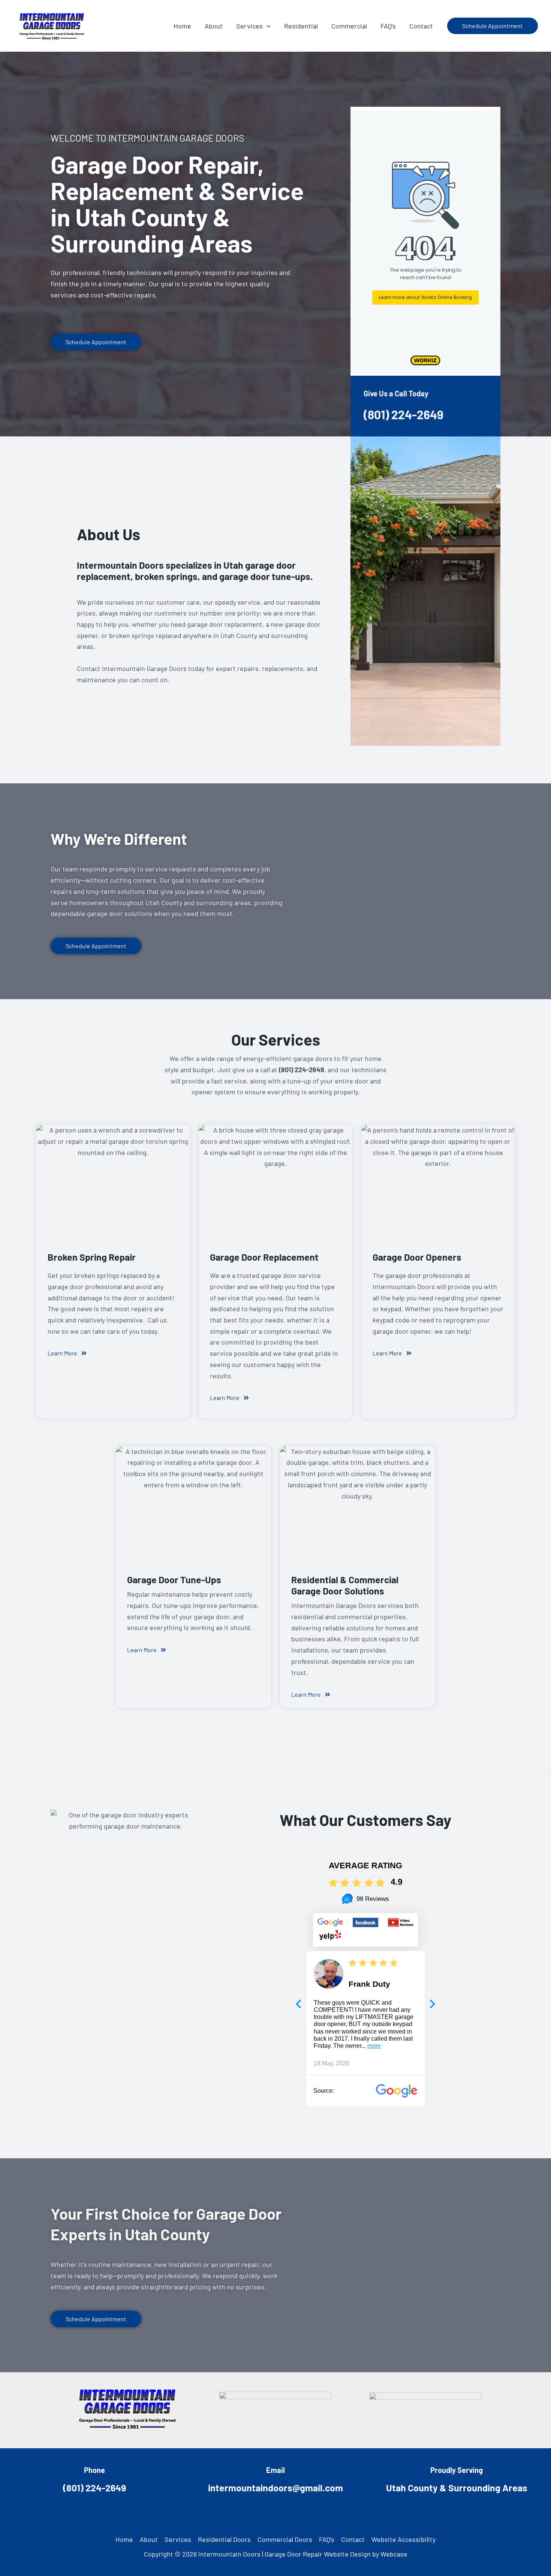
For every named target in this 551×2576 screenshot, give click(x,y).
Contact (353, 2539)
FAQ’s (327, 2539)
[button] (267, 26)
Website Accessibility (404, 2539)
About (149, 2539)
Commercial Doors (285, 2539)
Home (124, 2539)
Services (178, 2539)
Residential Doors (224, 2539)
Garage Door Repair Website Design (318, 2554)
